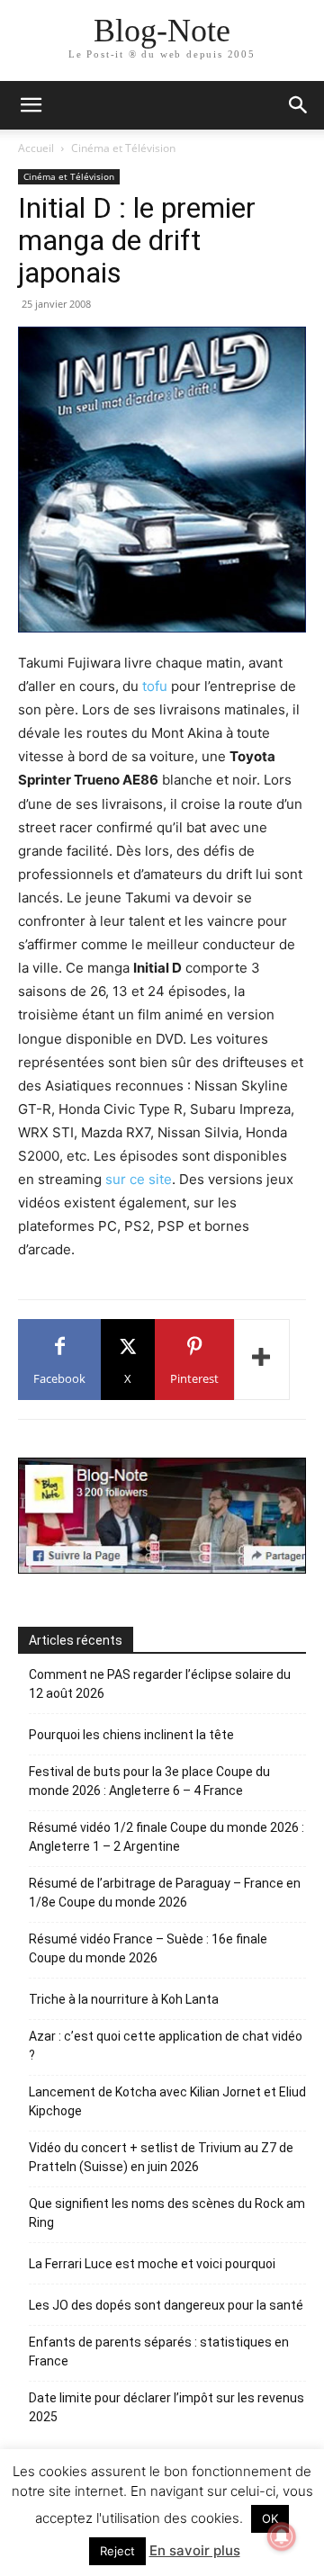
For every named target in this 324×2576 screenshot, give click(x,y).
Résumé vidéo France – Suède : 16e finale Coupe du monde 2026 (148, 1948)
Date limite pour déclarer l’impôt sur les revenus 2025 (166, 2407)
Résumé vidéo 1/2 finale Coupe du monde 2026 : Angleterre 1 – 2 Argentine (166, 1837)
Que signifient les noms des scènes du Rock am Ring (167, 2213)
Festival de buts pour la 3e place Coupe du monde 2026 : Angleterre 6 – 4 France (149, 1781)
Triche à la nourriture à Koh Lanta (124, 1999)
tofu (155, 686)
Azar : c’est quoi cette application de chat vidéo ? (166, 2046)
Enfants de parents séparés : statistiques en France (159, 2352)
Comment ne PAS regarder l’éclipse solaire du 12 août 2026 (160, 1684)
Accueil (36, 148)
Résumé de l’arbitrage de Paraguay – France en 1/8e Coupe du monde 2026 (165, 1893)
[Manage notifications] (282, 2536)
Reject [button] (117, 2551)
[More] (262, 1360)
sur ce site (139, 1179)
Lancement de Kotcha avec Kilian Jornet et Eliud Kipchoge (167, 2101)
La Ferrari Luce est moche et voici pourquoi (152, 2264)
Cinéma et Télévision (123, 148)
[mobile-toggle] (31, 105)
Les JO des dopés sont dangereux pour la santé (166, 2305)
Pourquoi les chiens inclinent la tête (131, 1735)
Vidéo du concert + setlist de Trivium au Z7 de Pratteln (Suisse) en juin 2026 (161, 2157)
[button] (299, 105)
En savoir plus (195, 2550)
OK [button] (270, 2518)
